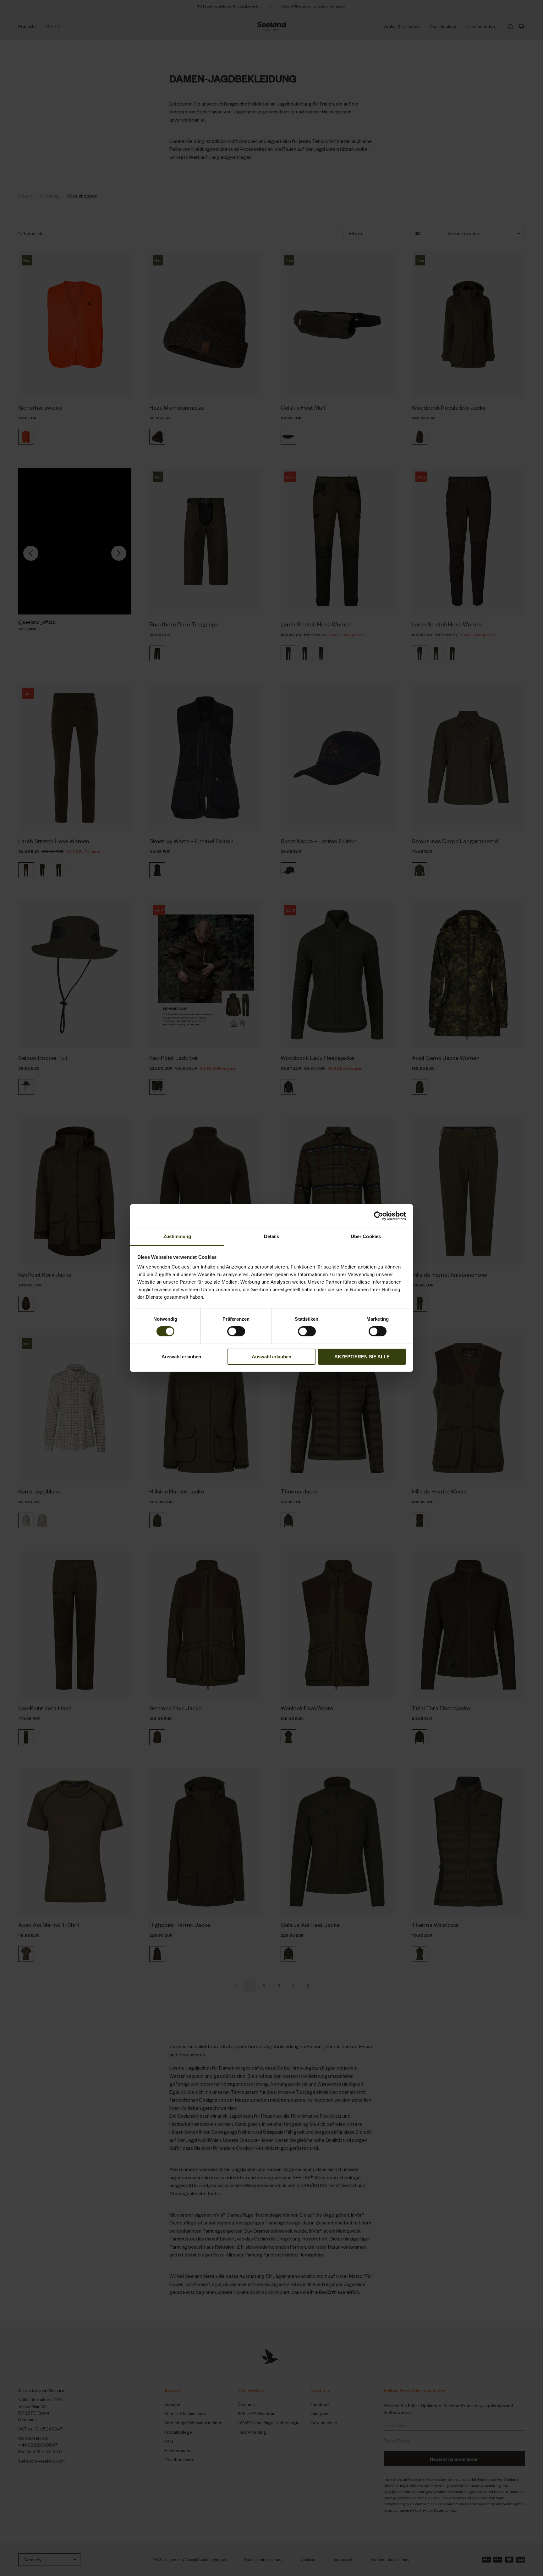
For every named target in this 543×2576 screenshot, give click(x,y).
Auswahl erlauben (181, 1357)
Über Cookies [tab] (366, 1236)
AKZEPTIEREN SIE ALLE (362, 1357)
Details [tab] (272, 1236)
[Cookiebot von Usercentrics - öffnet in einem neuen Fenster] (378, 1216)
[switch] (236, 1331)
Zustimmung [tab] (177, 1236)
